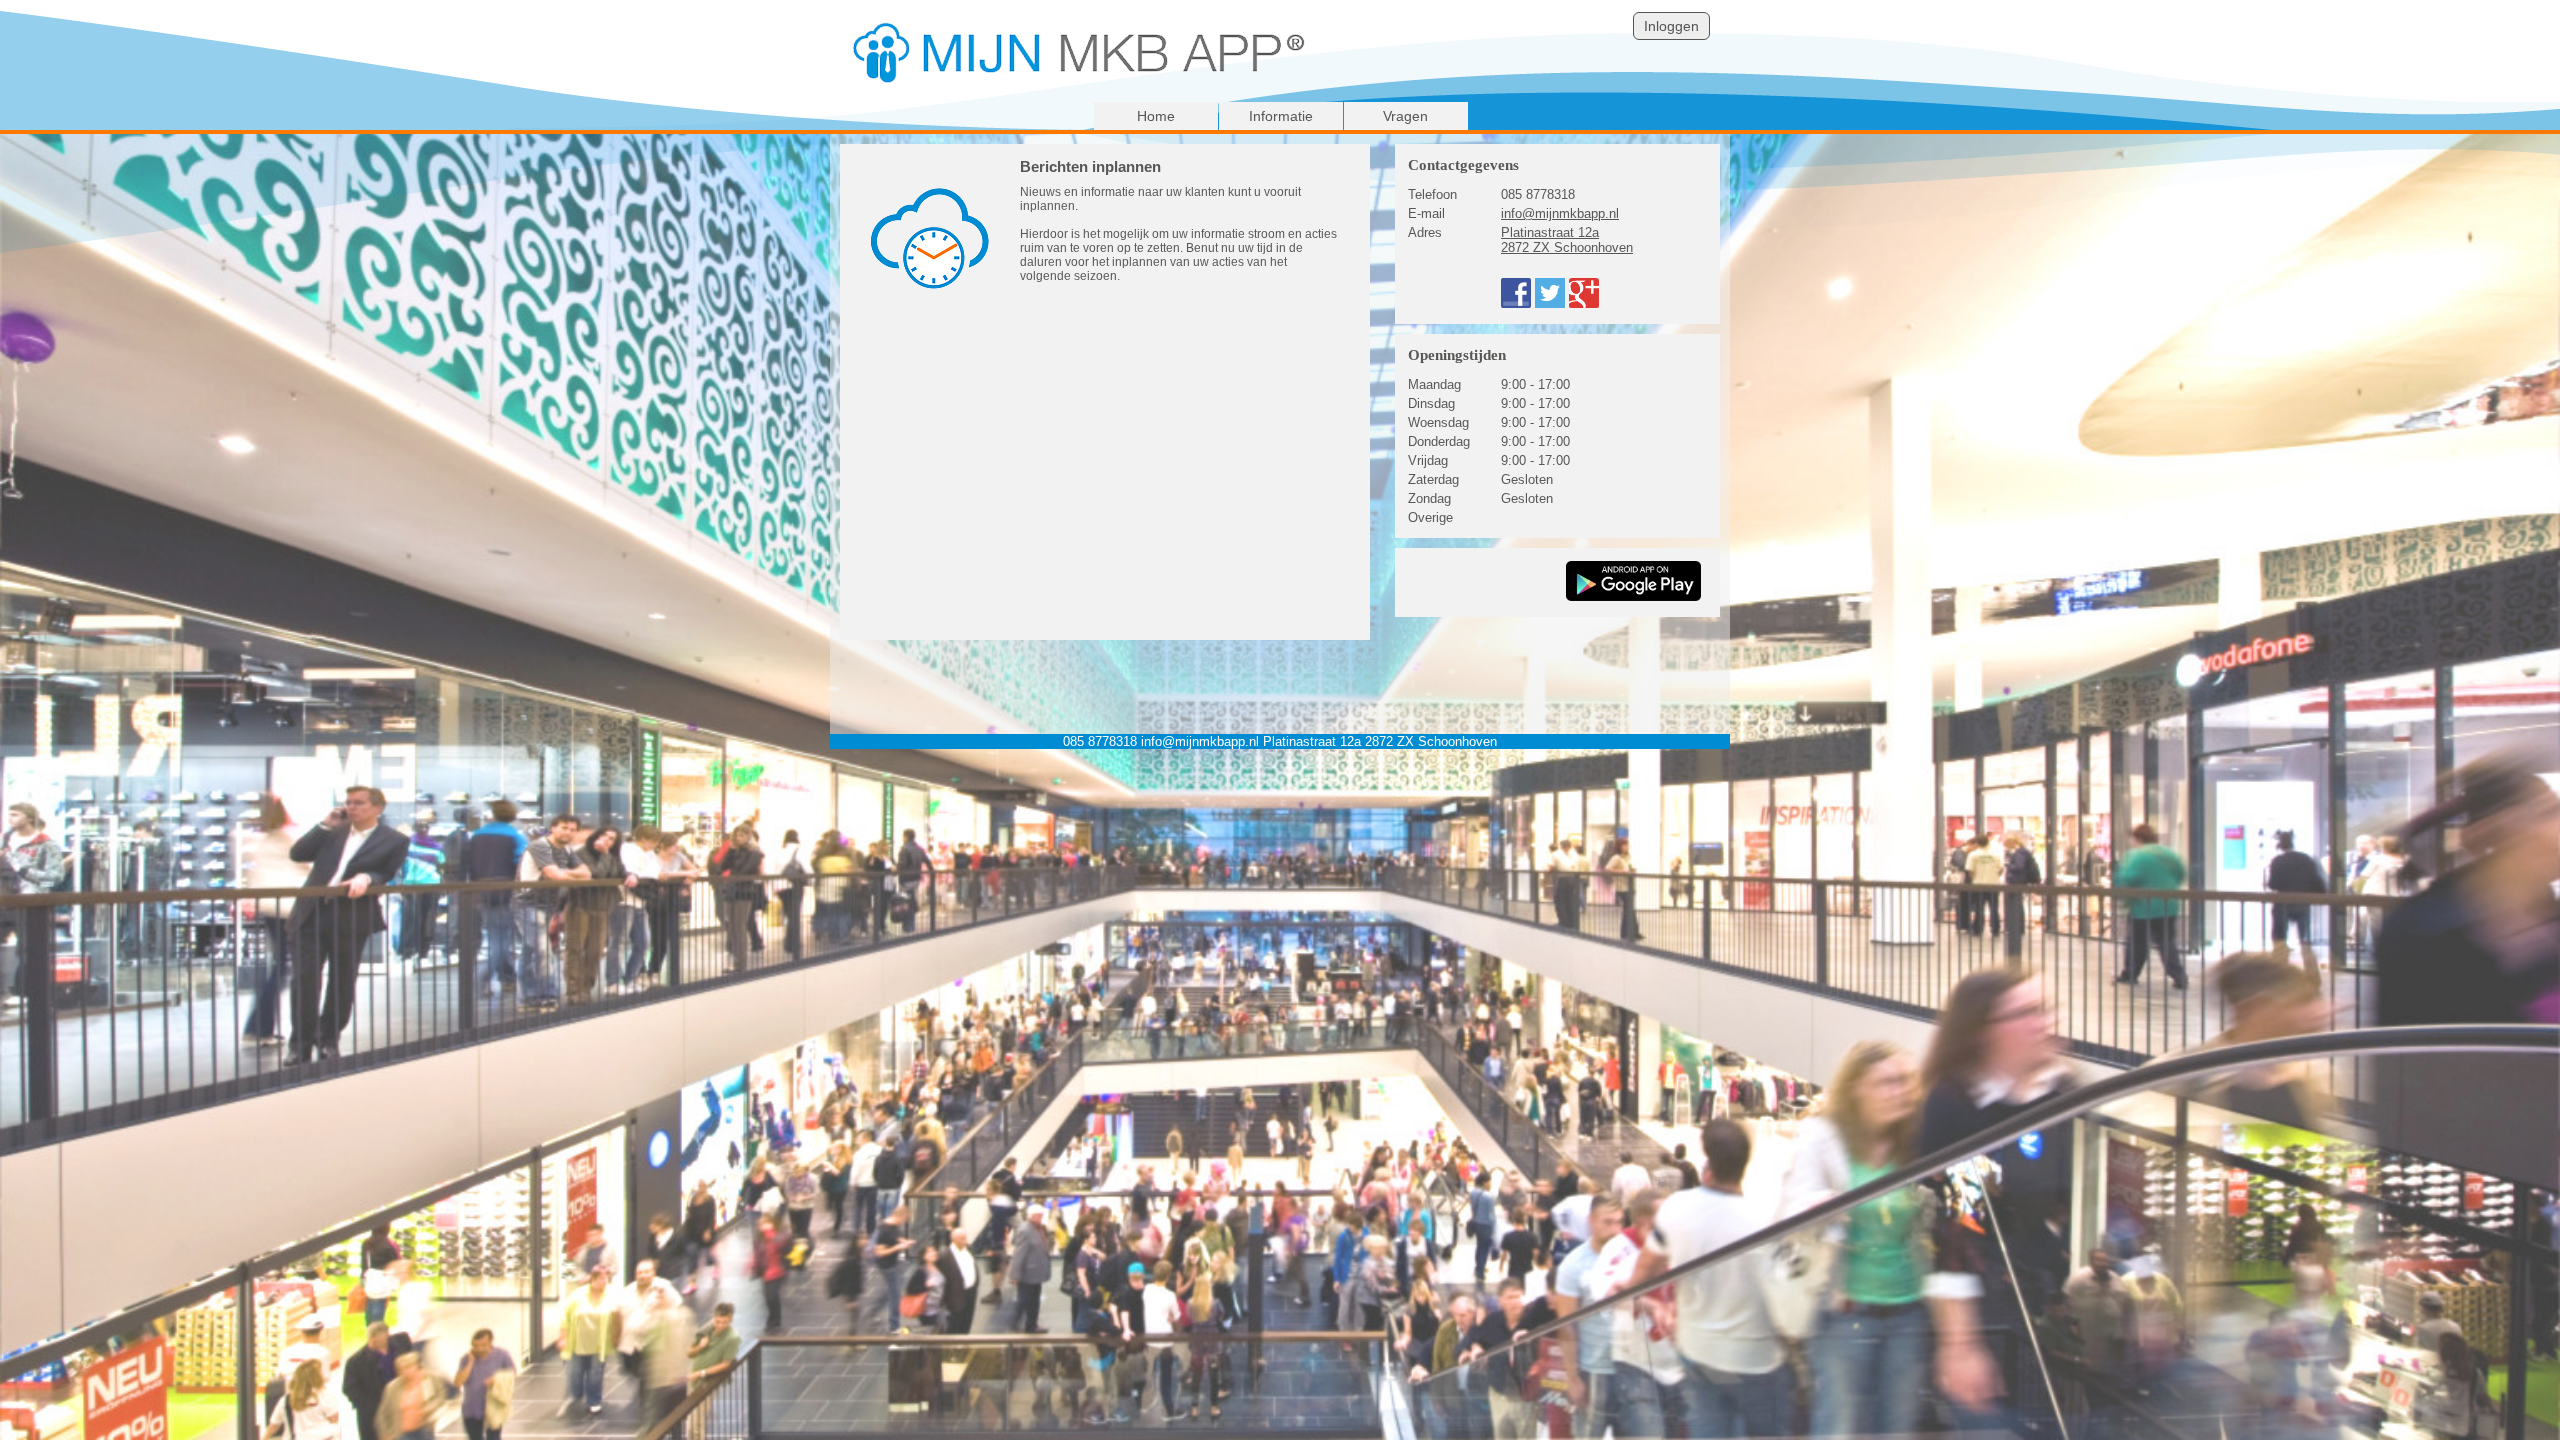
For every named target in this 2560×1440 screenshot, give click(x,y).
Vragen (1405, 116)
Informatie (1281, 116)
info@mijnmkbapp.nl (1560, 213)
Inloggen (1671, 26)
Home (1156, 116)
